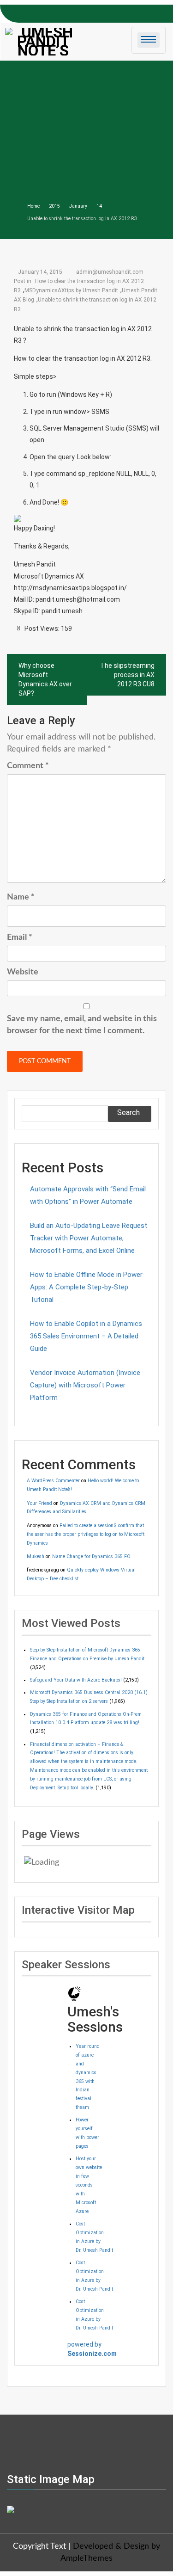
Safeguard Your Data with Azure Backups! (76, 1680)
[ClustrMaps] (11, 2508)
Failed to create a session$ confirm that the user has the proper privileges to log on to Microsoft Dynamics (86, 1534)
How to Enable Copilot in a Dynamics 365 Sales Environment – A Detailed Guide (86, 1336)
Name (21, 897)
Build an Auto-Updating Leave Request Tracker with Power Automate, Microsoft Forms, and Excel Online (89, 1238)
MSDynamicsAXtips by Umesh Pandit (71, 290)
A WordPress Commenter (53, 1481)
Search (128, 1112)
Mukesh (36, 1556)
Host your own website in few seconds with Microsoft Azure (89, 2185)
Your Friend (39, 1503)
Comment (28, 766)
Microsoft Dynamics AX (49, 576)
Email (20, 937)
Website (23, 972)
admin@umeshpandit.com (110, 272)
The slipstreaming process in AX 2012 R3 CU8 (127, 675)
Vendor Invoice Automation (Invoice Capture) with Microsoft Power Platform (85, 1385)
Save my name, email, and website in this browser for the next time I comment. (82, 1025)
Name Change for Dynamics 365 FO (91, 1556)
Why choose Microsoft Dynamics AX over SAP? (45, 679)
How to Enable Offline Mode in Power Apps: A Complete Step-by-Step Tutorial (86, 1287)
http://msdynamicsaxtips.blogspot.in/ (70, 588)
